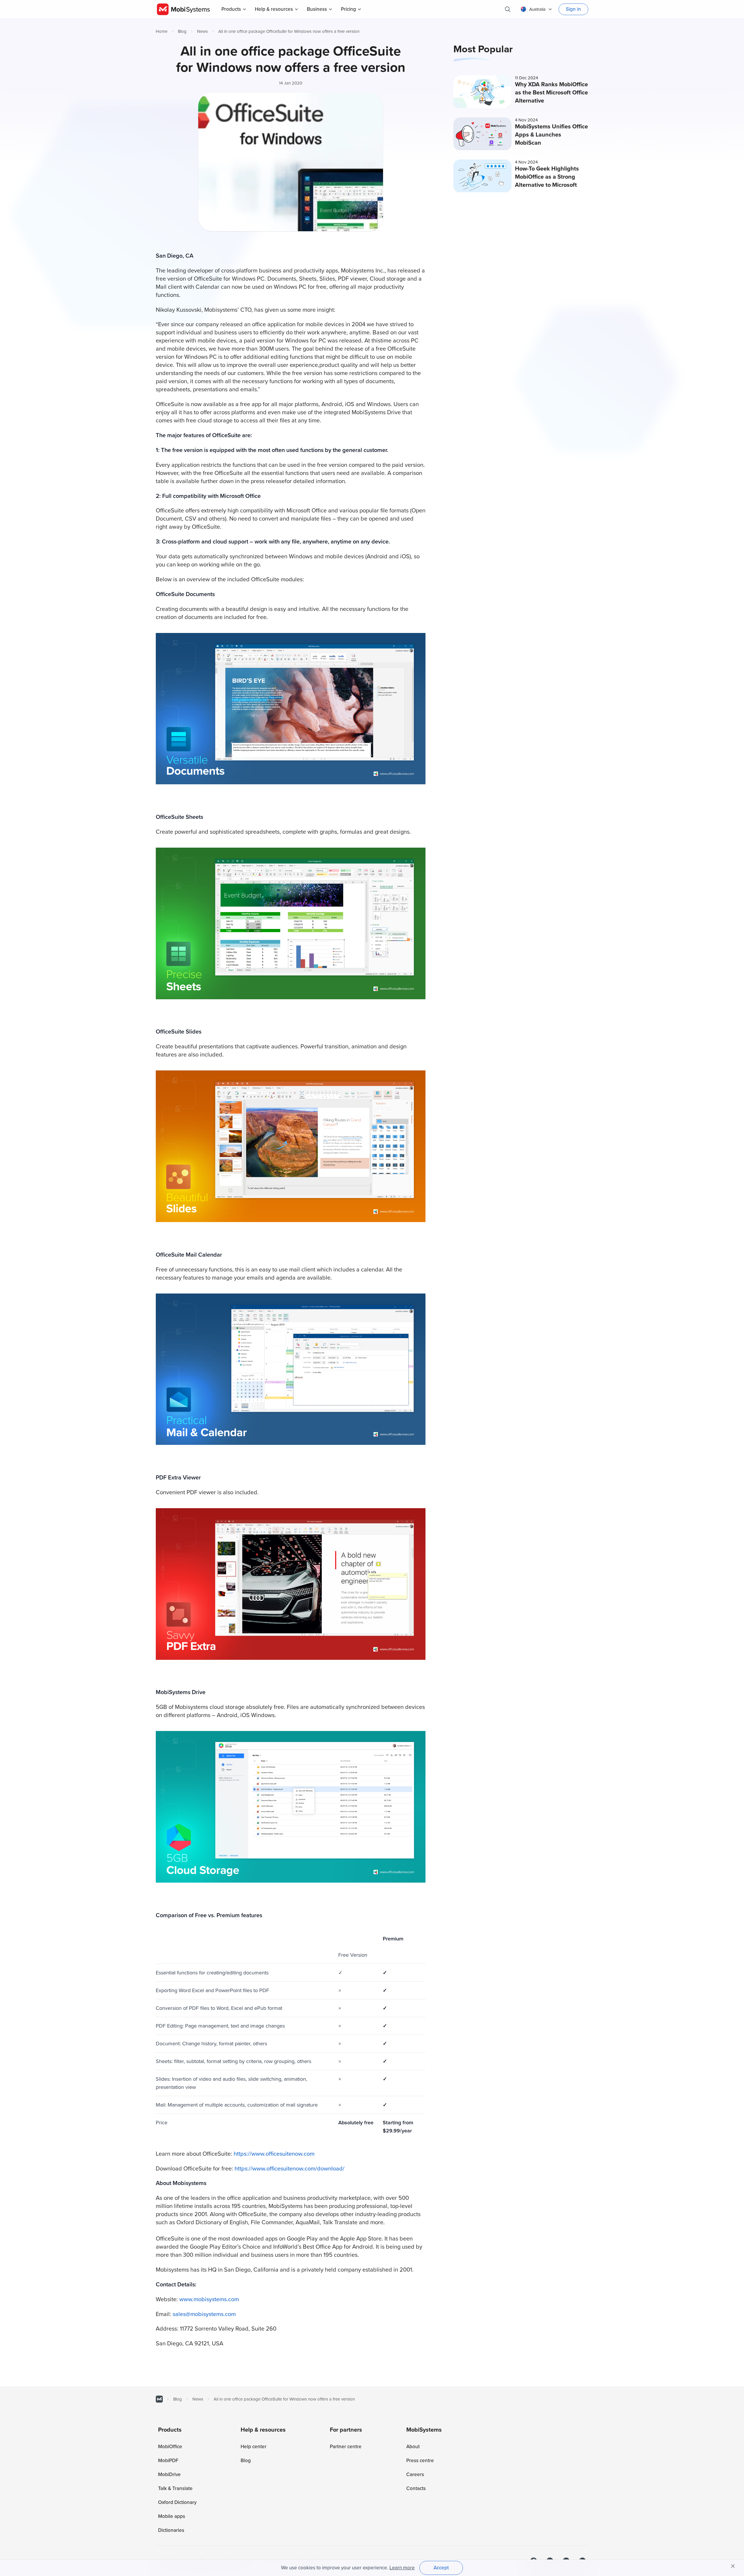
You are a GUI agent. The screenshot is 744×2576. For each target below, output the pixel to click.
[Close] (733, 2566)
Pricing (348, 9)
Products (231, 9)
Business (317, 9)
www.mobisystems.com (209, 2299)
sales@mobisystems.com (204, 2314)
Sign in (573, 9)
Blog (182, 31)
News (202, 31)
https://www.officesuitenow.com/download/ (289, 2169)
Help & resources (274, 9)
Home (162, 31)
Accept (441, 2568)
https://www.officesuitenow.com (274, 2154)
